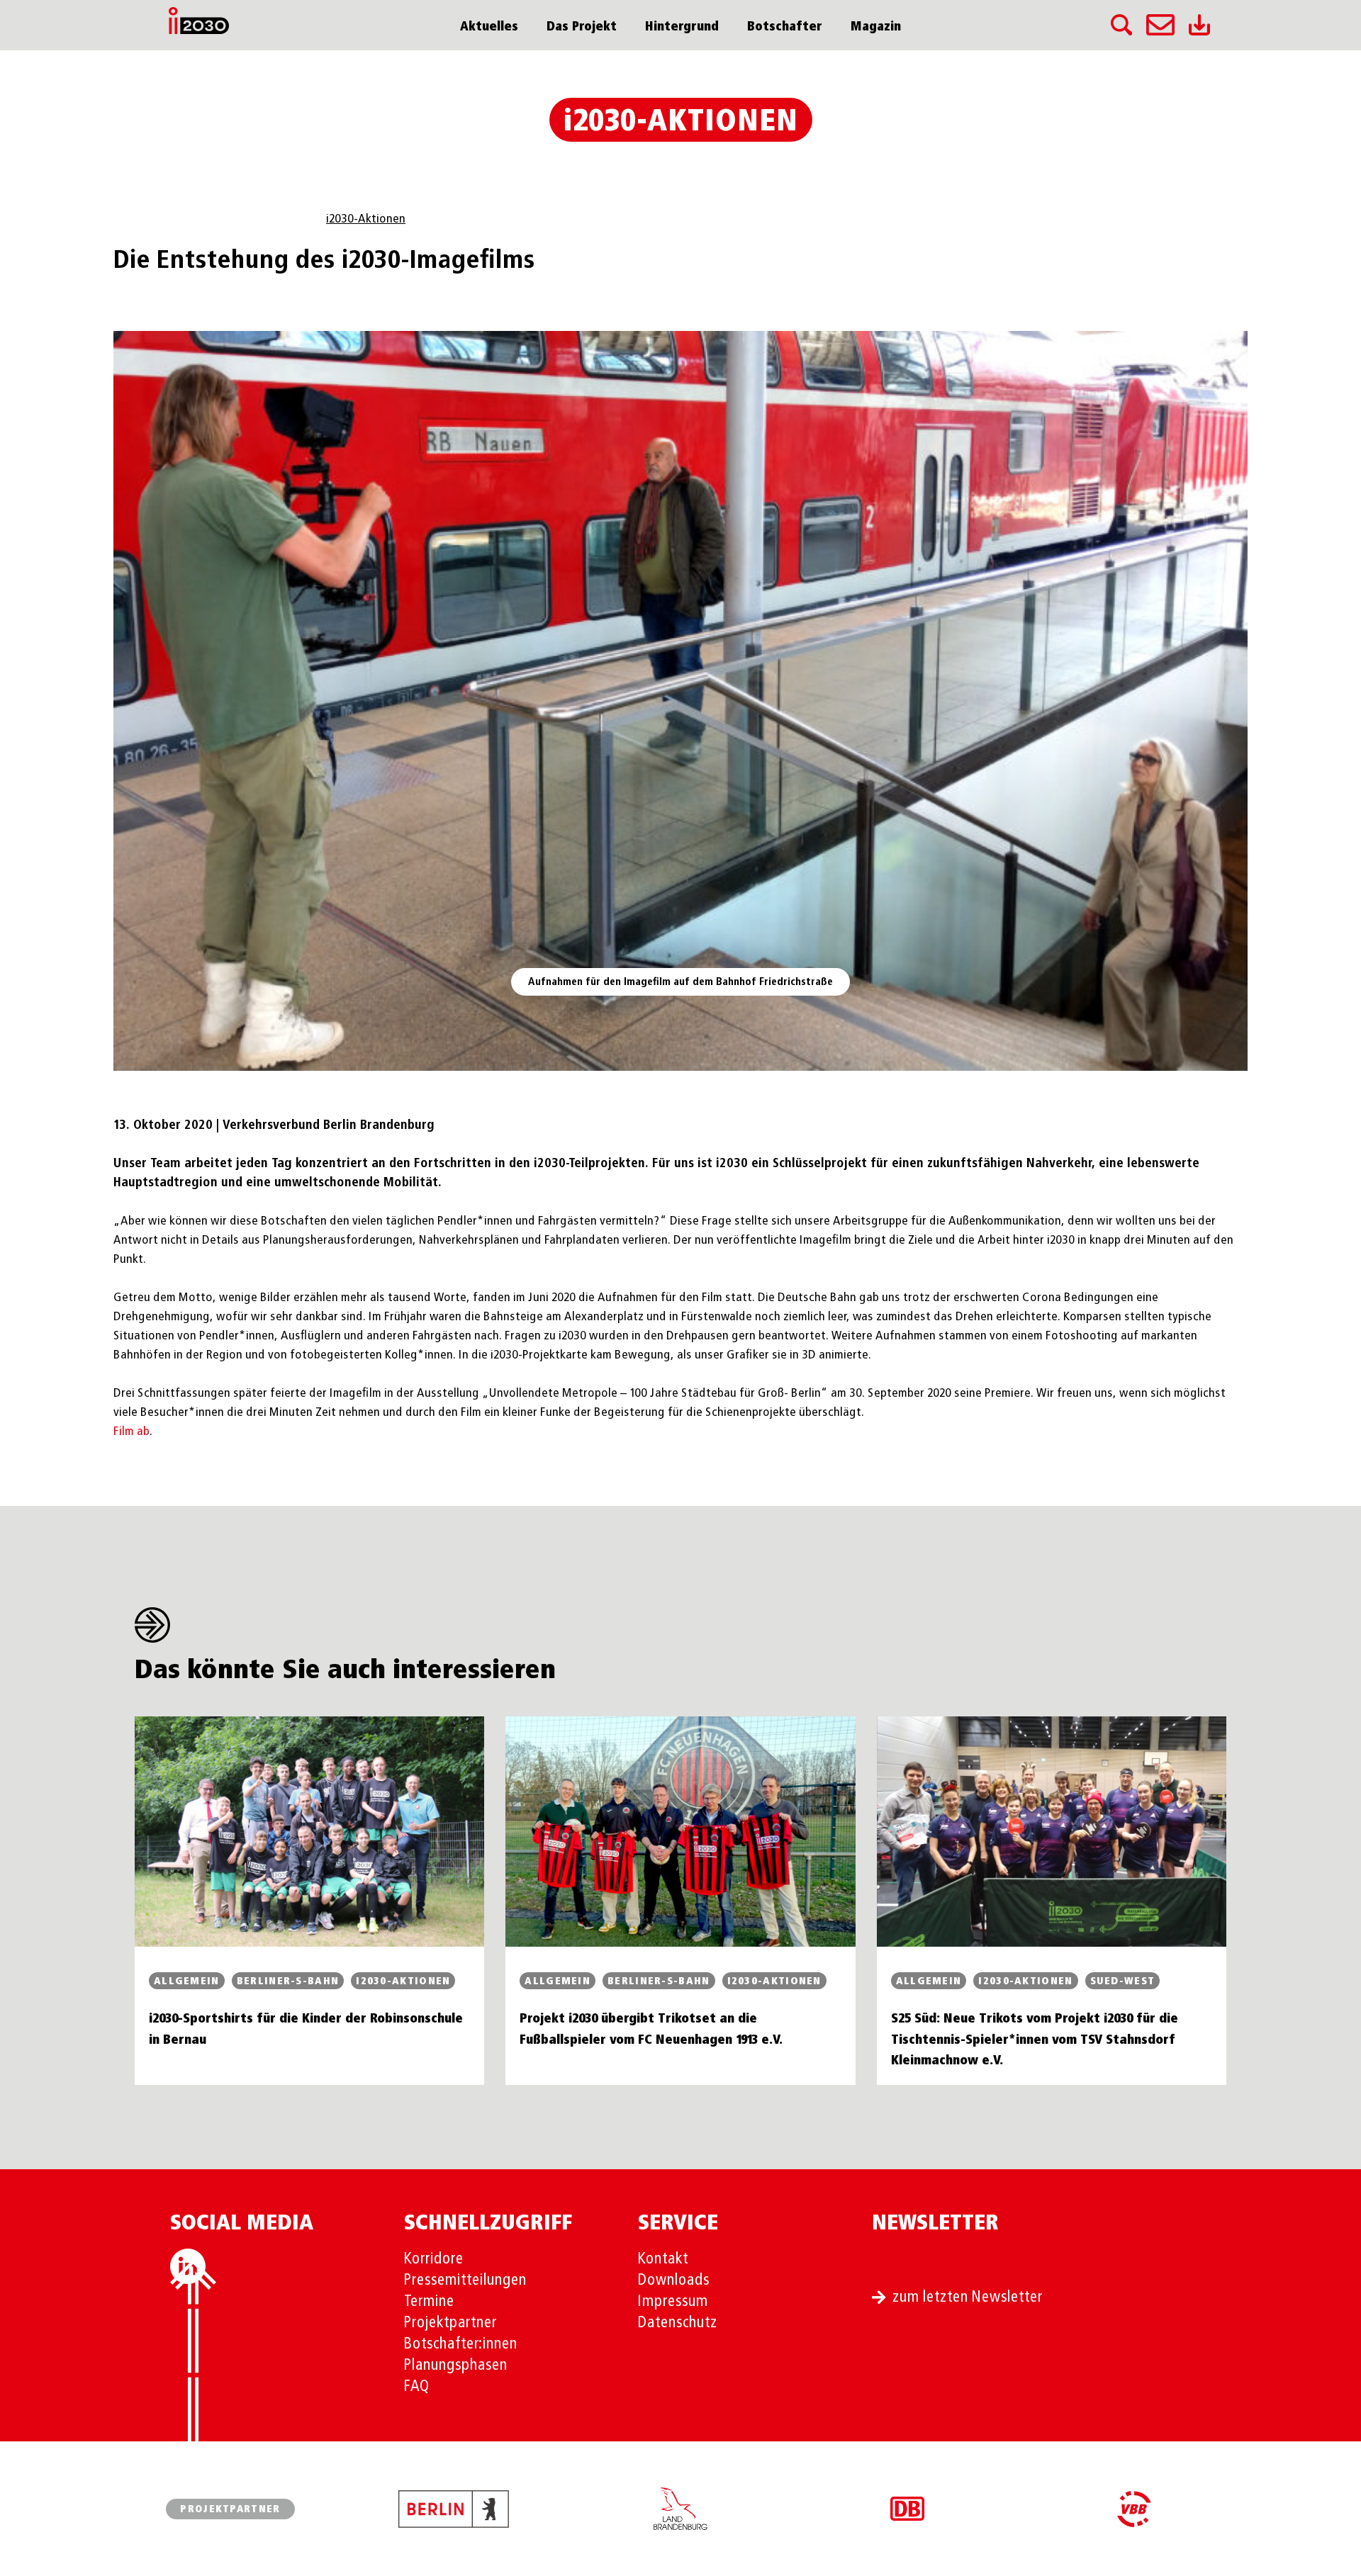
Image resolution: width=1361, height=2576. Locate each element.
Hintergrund (682, 27)
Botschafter (785, 27)
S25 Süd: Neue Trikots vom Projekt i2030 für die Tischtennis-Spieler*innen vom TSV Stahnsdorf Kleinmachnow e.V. (1035, 2040)
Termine (429, 2302)
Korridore (434, 2259)
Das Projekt (582, 27)
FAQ (417, 2387)
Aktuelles (489, 27)
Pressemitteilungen (465, 2280)
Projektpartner (450, 2323)
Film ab (131, 1432)
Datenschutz (678, 2323)
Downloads (674, 2280)
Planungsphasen (456, 2366)
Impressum (673, 2302)
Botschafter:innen (461, 2344)
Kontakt (663, 2259)
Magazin (876, 27)
